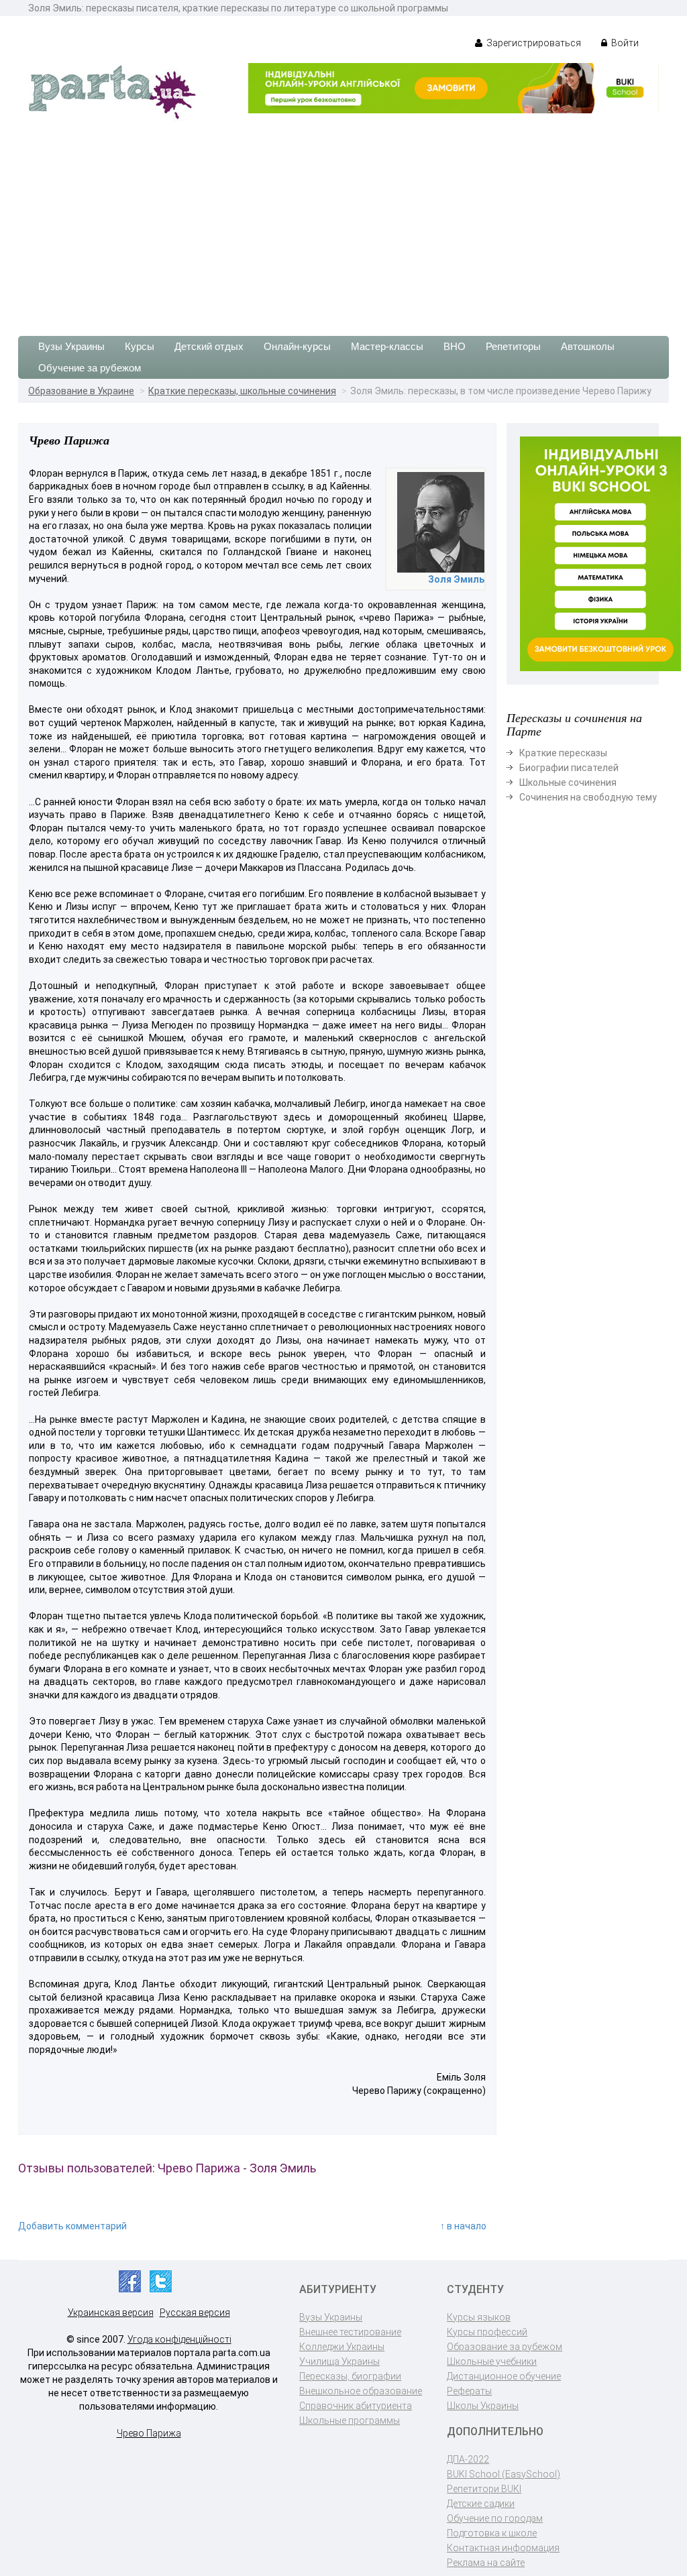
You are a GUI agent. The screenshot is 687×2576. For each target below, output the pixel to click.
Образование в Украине (81, 391)
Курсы (140, 346)
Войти (624, 43)
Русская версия (195, 2312)
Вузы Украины (71, 346)
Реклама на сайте (486, 2563)
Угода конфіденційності (179, 2339)
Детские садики (481, 2504)
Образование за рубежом (505, 2347)
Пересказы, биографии (350, 2376)
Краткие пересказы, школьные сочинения (242, 391)
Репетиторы (513, 346)
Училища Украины (339, 2361)
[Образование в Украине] (112, 91)
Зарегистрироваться (533, 43)
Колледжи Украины (342, 2347)
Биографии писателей (569, 768)
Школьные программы (350, 2420)
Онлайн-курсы (297, 346)
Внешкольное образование (361, 2391)
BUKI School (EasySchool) (504, 2474)
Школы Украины (483, 2406)
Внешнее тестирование (350, 2332)
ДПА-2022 (468, 2459)
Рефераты (469, 2391)
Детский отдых (209, 346)
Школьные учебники (492, 2361)
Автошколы (588, 346)
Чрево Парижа (149, 2433)
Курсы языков (479, 2317)
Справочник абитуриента (356, 2406)
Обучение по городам (495, 2518)
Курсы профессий (487, 2332)
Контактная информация (503, 2548)
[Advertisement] (343, 222)
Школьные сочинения (568, 782)
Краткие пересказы (563, 753)
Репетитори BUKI (484, 2489)
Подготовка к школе (492, 2533)
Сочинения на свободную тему (588, 797)
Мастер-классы (387, 346)
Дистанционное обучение (504, 2376)
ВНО (455, 346)
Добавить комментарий (72, 2226)
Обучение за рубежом (90, 368)
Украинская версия (111, 2312)
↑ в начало (463, 2226)
